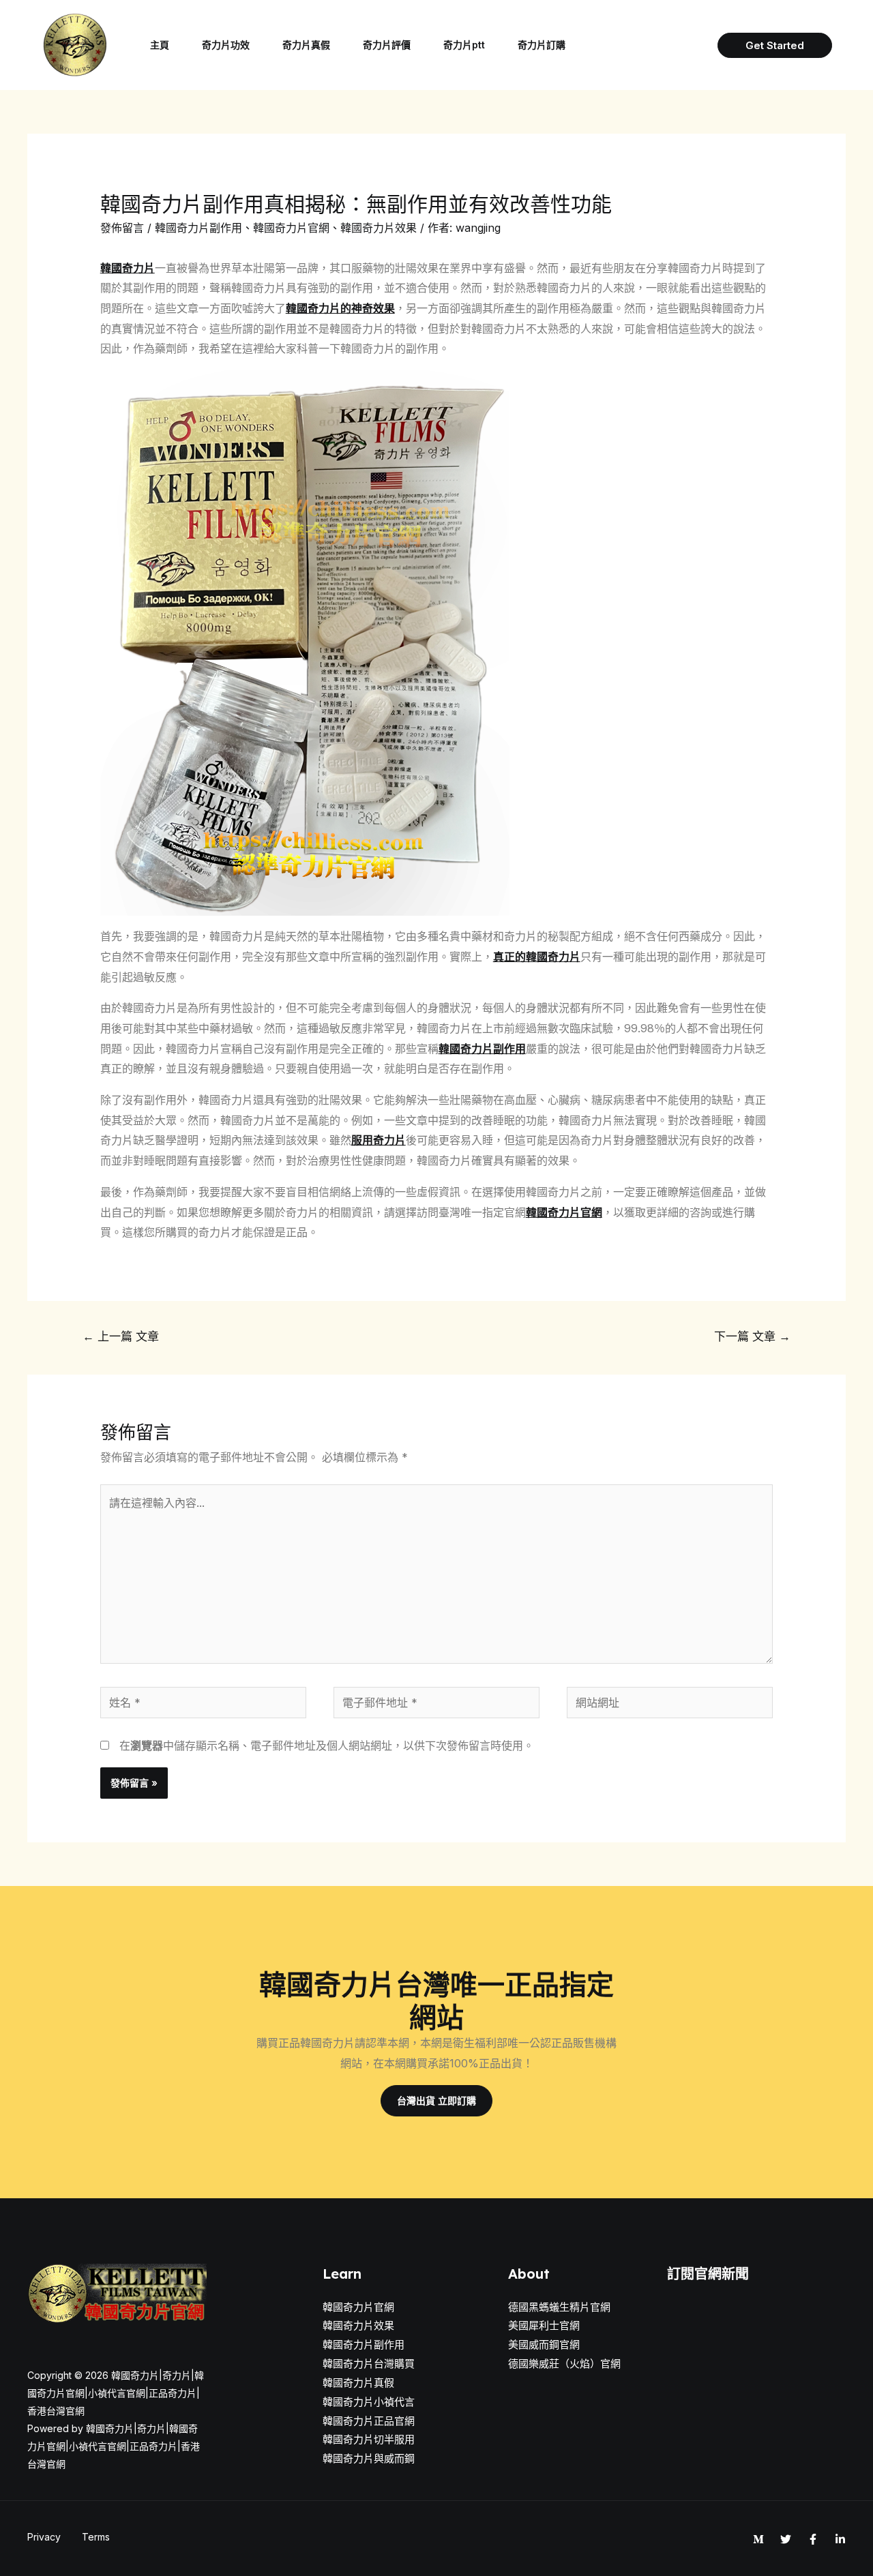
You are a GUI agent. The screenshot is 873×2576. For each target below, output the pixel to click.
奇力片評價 (387, 45)
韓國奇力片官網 (291, 228)
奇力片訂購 (542, 45)
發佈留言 (122, 228)
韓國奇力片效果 (379, 228)
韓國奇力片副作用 (198, 228)
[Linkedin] (840, 2539)
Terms (96, 2537)
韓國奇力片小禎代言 (369, 2402)
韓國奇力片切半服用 (369, 2439)
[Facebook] (813, 2539)
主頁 (160, 45)
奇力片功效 (226, 45)
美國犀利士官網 (544, 2325)
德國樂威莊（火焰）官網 (564, 2364)
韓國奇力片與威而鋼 (369, 2458)
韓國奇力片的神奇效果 (340, 308)
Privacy (44, 2537)
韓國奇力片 (128, 268)
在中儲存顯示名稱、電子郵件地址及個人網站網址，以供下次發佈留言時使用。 (327, 1746)
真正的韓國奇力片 (537, 957)
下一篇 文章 (752, 1336)
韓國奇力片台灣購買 (369, 2364)
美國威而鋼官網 (544, 2345)
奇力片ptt (464, 45)
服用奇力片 (379, 1140)
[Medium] (758, 2539)
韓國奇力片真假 (358, 2383)
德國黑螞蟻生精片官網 (559, 2307)
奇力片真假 (306, 45)
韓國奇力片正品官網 (369, 2421)
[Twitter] (786, 2539)
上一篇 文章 (121, 1336)
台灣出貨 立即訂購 (436, 2100)
